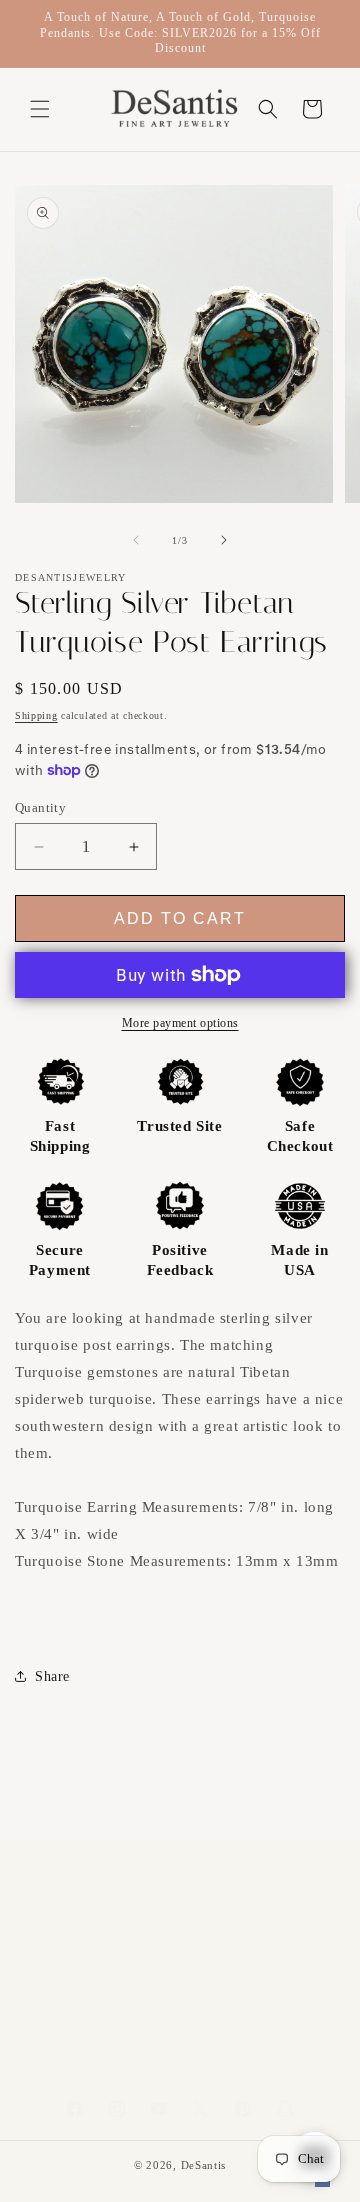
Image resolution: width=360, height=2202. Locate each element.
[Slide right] (224, 540)
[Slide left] (136, 540)
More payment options (180, 1023)
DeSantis (204, 2165)
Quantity (40, 807)
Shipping (36, 715)
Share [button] (52, 1676)
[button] (40, 109)
